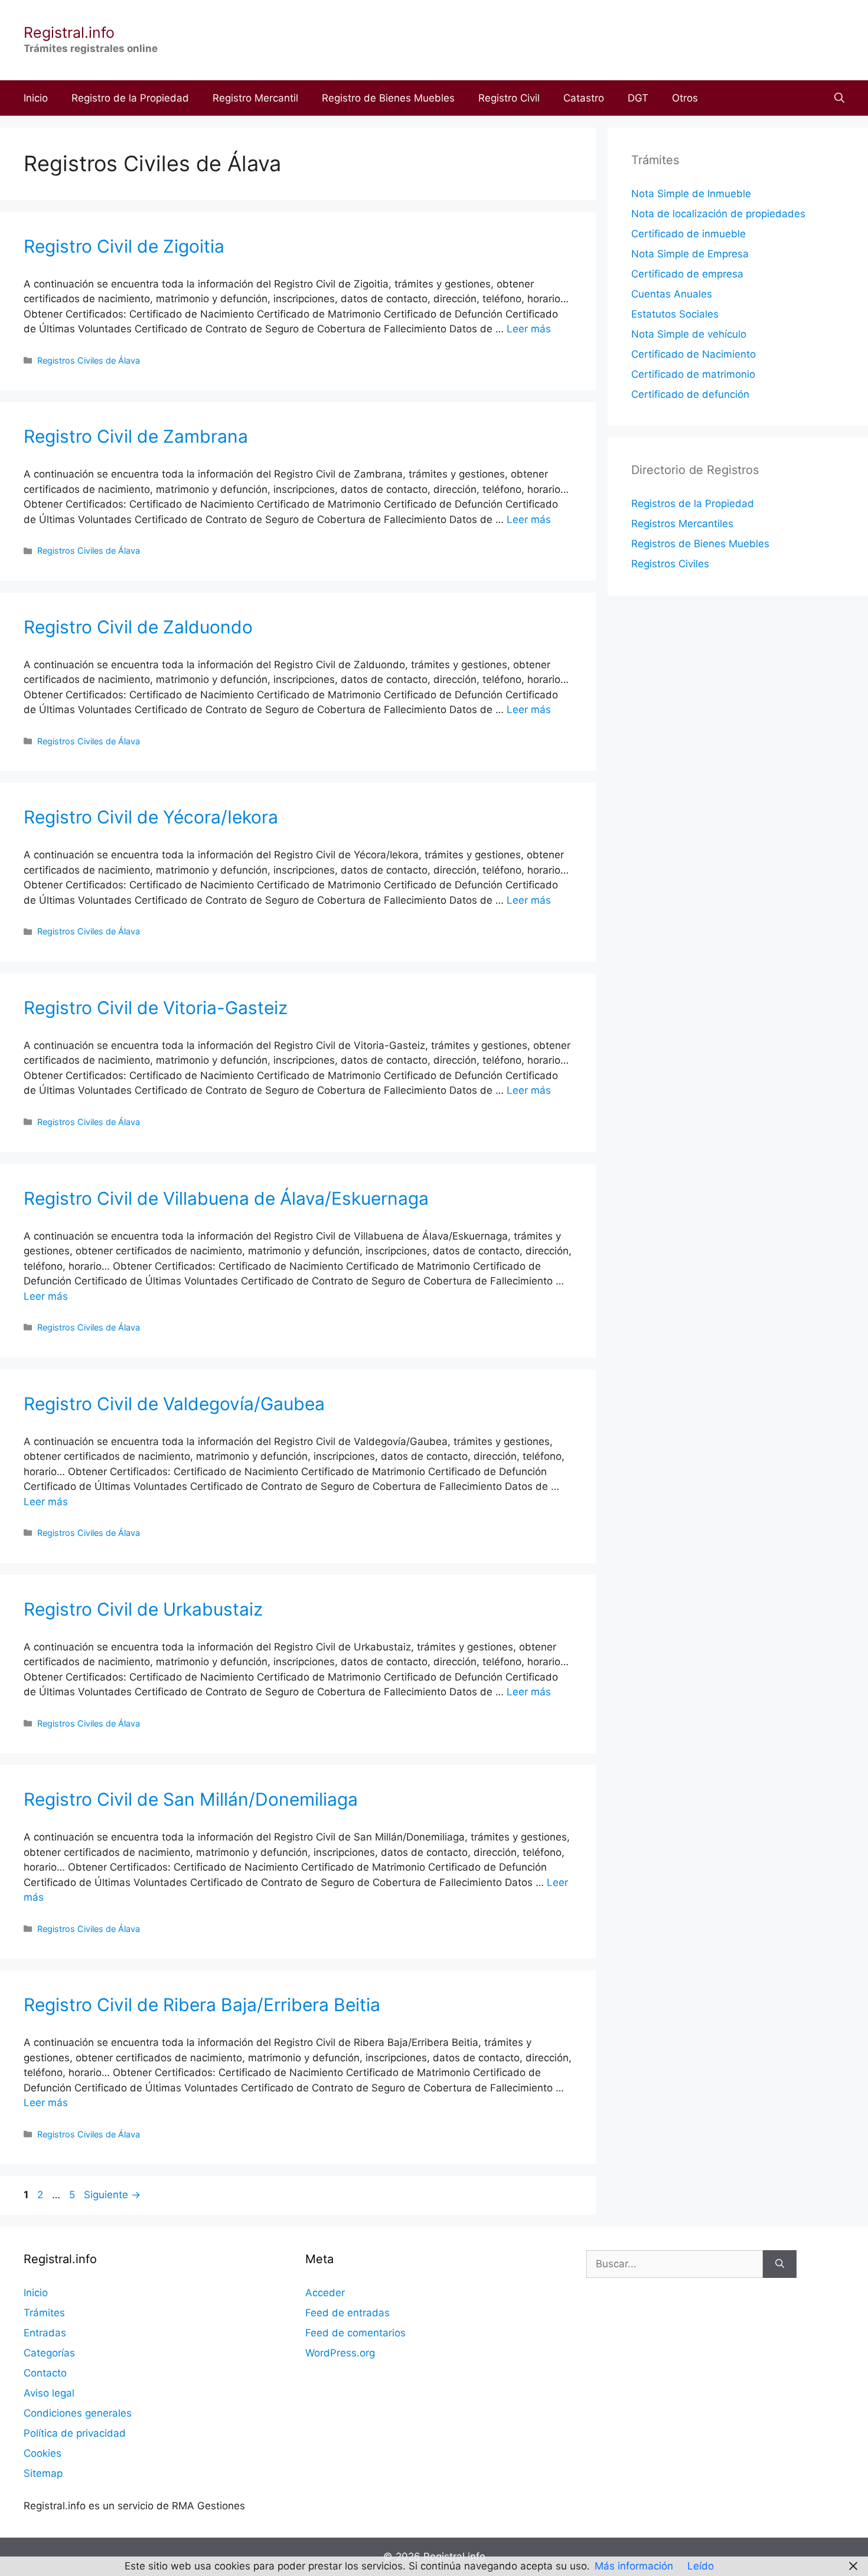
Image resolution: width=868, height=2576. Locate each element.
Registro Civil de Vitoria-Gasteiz (156, 1008)
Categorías (49, 2353)
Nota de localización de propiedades (718, 214)
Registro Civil (509, 98)
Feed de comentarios (355, 2333)
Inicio (36, 98)
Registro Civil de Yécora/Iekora (151, 817)
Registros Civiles (670, 564)
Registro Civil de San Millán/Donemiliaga (191, 1799)
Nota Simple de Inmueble (691, 194)
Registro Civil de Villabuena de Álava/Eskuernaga (226, 1198)
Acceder (325, 2293)
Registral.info (69, 32)
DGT (638, 98)
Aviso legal (49, 2393)
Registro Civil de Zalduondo (138, 627)
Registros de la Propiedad (693, 504)
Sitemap (43, 2473)
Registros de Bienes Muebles (700, 544)
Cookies (43, 2453)
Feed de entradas (347, 2313)
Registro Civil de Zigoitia (124, 246)
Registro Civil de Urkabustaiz (143, 1609)
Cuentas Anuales (672, 294)
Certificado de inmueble (688, 234)
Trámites (44, 2313)
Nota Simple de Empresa (690, 254)
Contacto (45, 2373)
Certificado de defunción (690, 394)
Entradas (45, 2333)
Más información (634, 2566)
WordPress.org (340, 2353)
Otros (685, 98)
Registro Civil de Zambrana (136, 436)
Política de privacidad (75, 2433)
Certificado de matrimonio (693, 374)
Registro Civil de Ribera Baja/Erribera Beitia (202, 2005)
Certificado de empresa (687, 274)
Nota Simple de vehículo (689, 334)
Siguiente (112, 2195)
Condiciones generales (78, 2413)
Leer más (529, 329)
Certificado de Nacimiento (694, 354)
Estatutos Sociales (675, 314)
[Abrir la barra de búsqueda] (839, 98)
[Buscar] (780, 2264)
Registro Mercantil (255, 98)
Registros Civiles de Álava (89, 360)
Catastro (584, 98)
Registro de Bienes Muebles (388, 98)
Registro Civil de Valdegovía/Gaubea (174, 1404)
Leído (701, 2566)
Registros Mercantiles (682, 524)
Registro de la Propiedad (130, 98)
